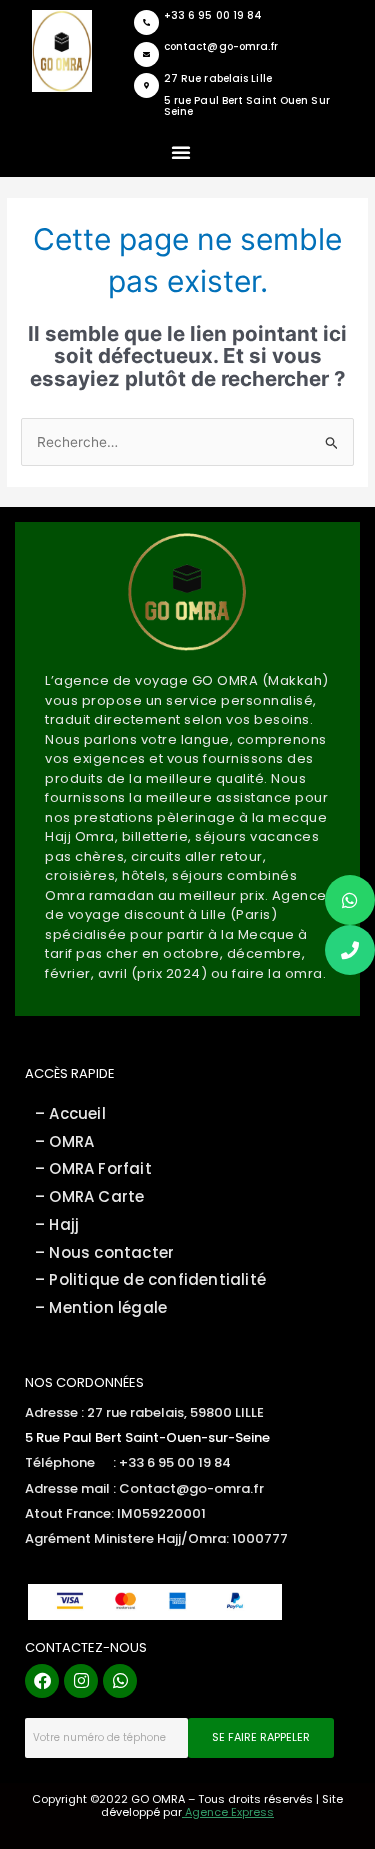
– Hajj (57, 1224)
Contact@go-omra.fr (191, 1488)
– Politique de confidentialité (150, 1279)
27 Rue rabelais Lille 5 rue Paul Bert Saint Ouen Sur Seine (247, 95)
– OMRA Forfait (93, 1168)
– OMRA (64, 1141)
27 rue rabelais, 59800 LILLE (175, 1412)
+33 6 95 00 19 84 (213, 15)
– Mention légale (103, 1307)
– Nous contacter (104, 1252)
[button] (181, 152)
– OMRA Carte (89, 1196)
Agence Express (228, 1812)
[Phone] (350, 950)
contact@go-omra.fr (221, 46)
